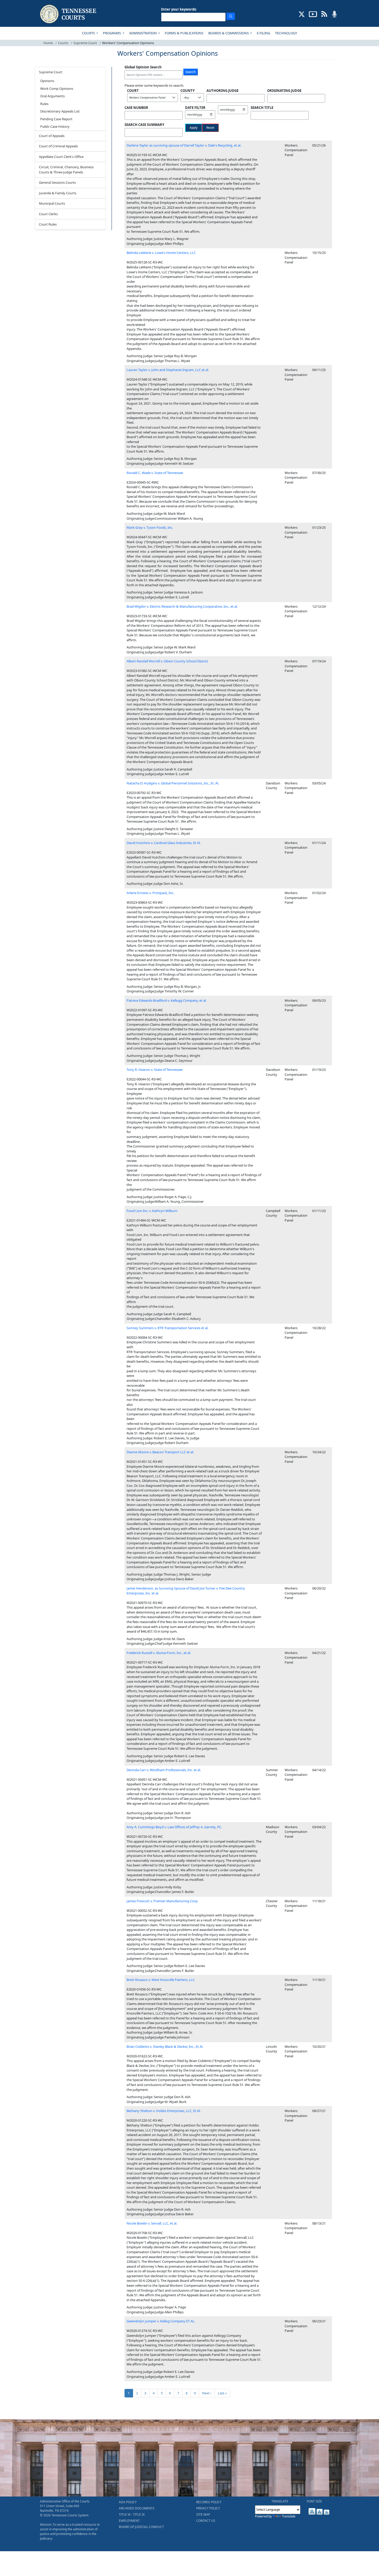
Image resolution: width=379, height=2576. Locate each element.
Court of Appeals (52, 136)
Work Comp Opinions (57, 89)
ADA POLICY (128, 2502)
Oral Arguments (52, 96)
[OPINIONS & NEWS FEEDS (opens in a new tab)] (324, 14)
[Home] (69, 14)
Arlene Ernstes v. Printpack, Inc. (150, 893)
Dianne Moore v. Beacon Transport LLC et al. (160, 1452)
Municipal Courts (52, 203)
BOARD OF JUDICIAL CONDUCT (141, 2527)
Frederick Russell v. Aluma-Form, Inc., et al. (159, 1653)
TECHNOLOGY (286, 33)
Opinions (47, 81)
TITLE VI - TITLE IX (132, 2514)
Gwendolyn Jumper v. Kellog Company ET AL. (161, 2321)
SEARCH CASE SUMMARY (144, 125)
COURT (133, 91)
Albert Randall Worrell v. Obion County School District (167, 661)
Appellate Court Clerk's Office (61, 157)
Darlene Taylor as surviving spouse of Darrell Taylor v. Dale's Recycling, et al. (184, 145)
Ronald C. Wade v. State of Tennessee (155, 473)
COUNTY (188, 91)
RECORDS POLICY (209, 2502)
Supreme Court (85, 43)
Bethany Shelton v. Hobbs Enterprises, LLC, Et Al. (164, 2111)
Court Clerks (48, 214)
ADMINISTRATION (143, 33)
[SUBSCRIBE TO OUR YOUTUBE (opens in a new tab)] (313, 14)
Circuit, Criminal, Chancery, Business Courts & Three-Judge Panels (66, 170)
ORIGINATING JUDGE (284, 91)
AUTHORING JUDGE (223, 91)
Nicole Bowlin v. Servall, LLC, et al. (152, 2223)
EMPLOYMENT (129, 2521)
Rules (44, 104)
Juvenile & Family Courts (58, 193)
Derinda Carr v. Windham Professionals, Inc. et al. (164, 1770)
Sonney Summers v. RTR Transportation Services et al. (167, 1328)
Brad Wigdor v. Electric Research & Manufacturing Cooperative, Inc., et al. (182, 606)
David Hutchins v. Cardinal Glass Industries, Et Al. (164, 843)
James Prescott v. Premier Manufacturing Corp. (162, 1901)
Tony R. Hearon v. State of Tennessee (155, 1070)
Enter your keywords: (179, 9)
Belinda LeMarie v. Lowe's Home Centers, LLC (161, 253)
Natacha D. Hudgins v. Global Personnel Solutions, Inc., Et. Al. (173, 783)
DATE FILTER (195, 108)
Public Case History (55, 126)
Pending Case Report (56, 119)
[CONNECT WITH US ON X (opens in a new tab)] (302, 14)
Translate (289, 2516)
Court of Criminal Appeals (58, 146)
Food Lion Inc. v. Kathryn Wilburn (152, 1211)
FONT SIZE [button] (314, 2501)
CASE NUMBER (136, 108)
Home (48, 43)
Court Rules (48, 224)
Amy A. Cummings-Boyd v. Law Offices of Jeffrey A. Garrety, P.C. (174, 1827)
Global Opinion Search (143, 67)
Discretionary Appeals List (60, 111)
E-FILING (263, 33)
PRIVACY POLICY (208, 2508)
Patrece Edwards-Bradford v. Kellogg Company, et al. (167, 1000)
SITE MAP (203, 2514)
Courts (63, 43)
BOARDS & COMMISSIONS (229, 33)
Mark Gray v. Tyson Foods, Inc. (150, 527)
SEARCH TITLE (262, 108)
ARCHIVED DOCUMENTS (137, 2508)
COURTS (89, 33)
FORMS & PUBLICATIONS (184, 33)
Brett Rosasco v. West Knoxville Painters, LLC (161, 1980)
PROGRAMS (112, 33)
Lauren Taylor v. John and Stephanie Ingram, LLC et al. (168, 370)
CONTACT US (206, 2521)
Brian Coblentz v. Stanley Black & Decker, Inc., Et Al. (165, 2047)
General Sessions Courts (57, 182)
